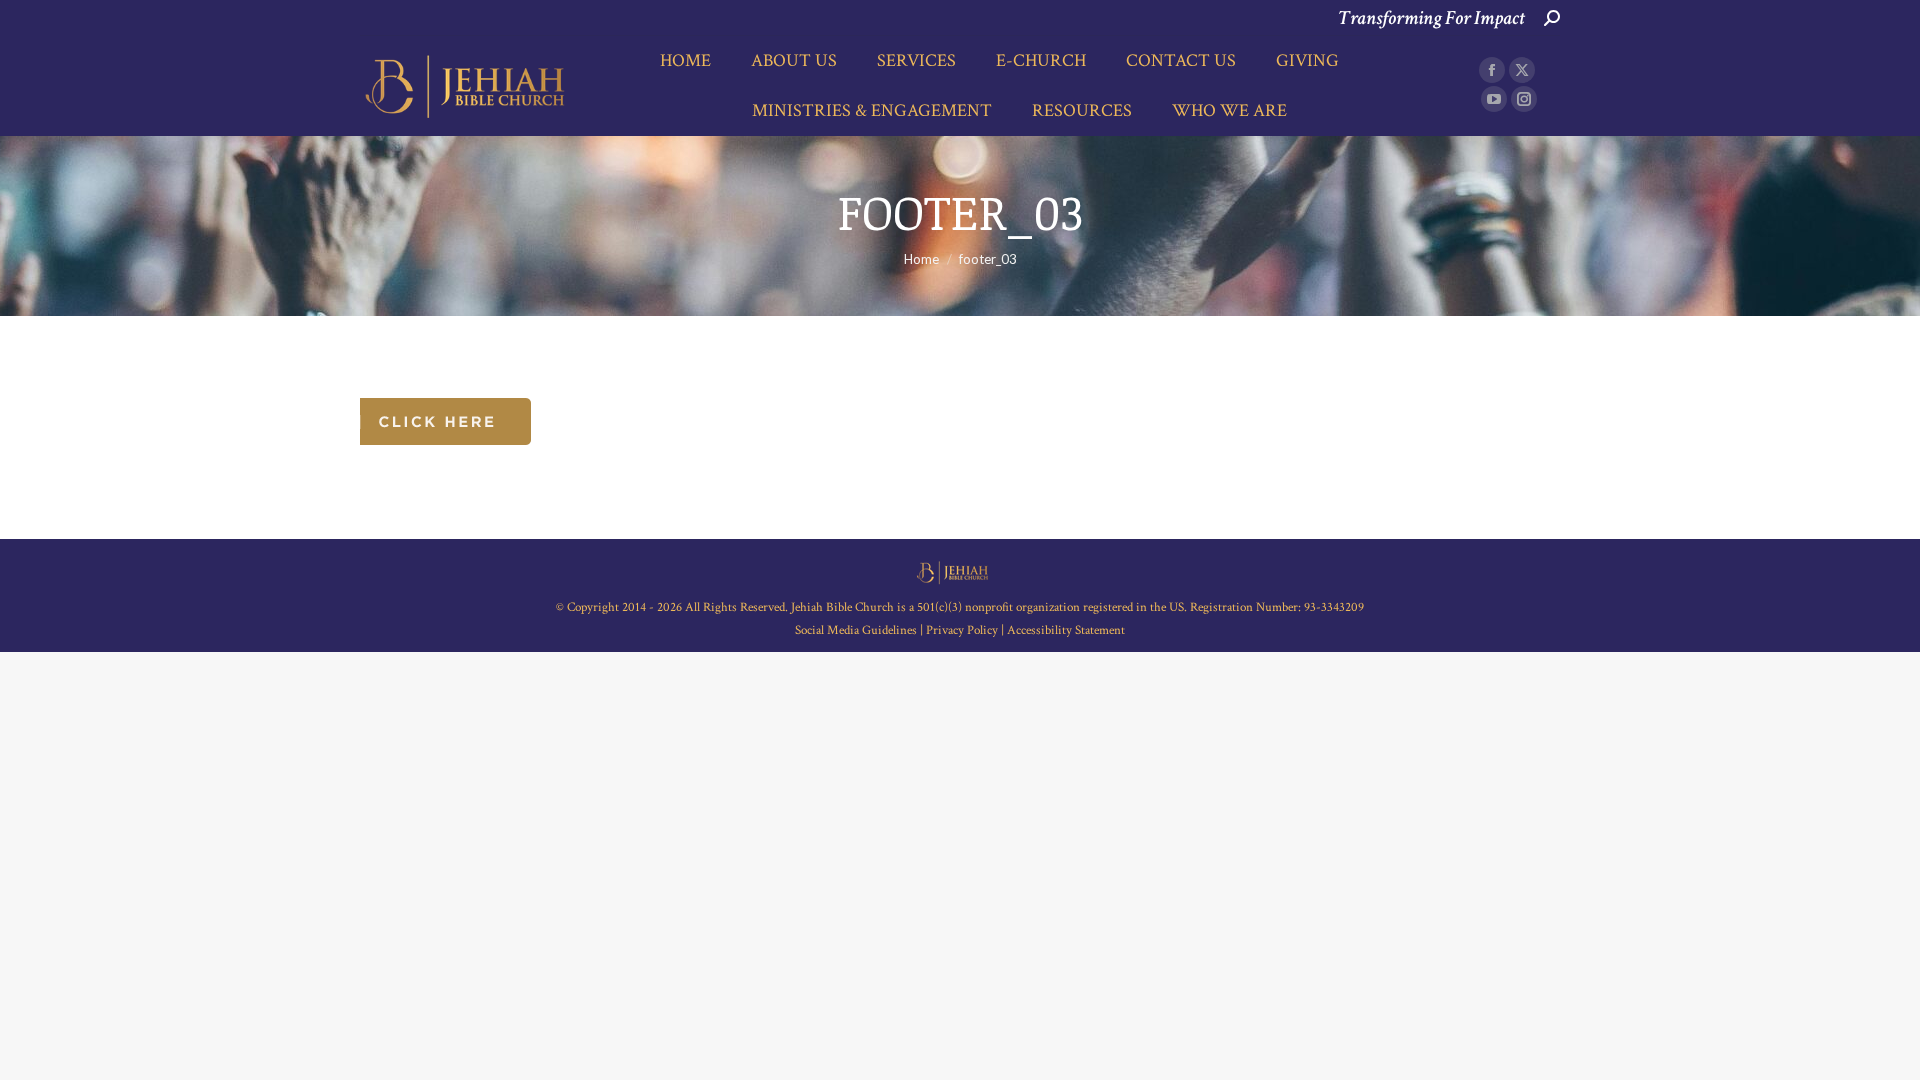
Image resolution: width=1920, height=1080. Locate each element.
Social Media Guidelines (857, 630)
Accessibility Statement (1066, 630)
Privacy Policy (962, 630)
